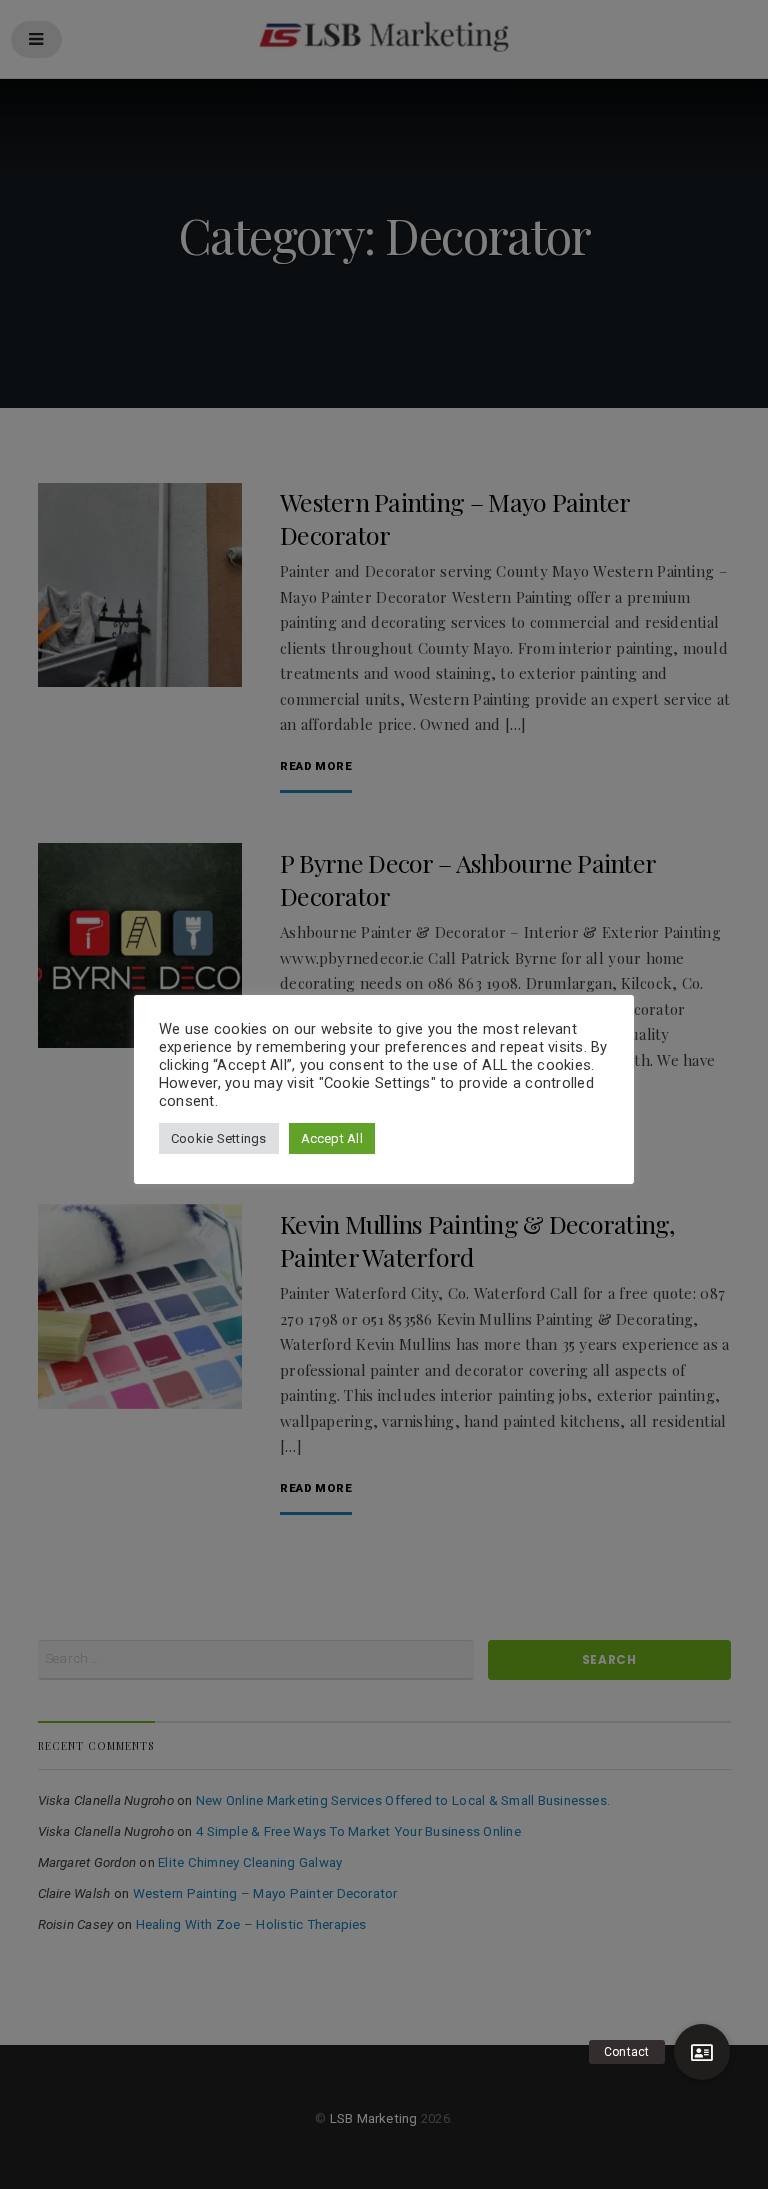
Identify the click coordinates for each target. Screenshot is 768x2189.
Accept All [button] (332, 1138)
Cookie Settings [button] (219, 1138)
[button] (702, 2052)
